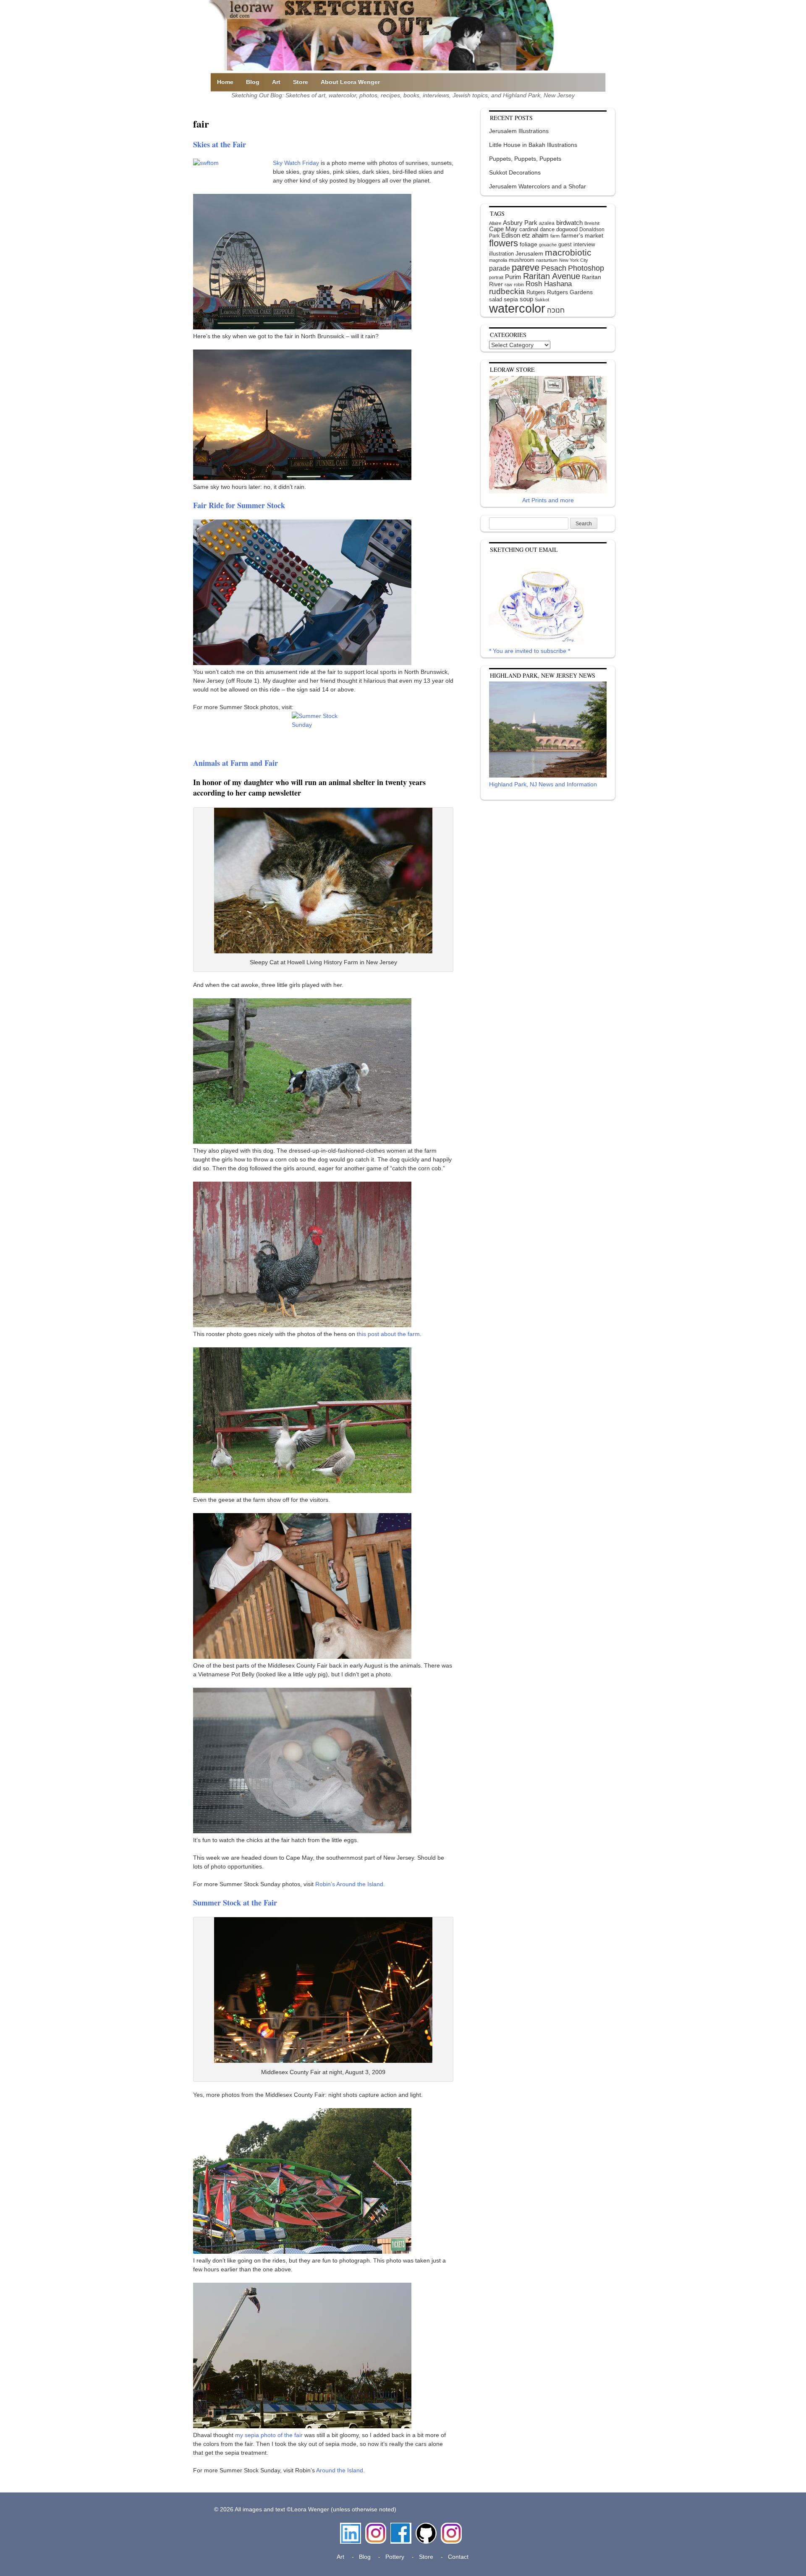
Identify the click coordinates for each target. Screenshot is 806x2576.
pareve (526, 268)
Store (301, 82)
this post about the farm (388, 1334)
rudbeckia (507, 291)
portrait (496, 277)
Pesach (554, 268)
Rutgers (536, 292)
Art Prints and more (548, 500)
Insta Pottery (450, 2531)
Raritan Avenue (552, 276)
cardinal (529, 229)
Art (276, 82)
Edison (511, 235)
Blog (253, 82)
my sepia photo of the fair (270, 2435)
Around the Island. (340, 2470)
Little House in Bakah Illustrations (533, 145)
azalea (547, 223)
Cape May (503, 229)
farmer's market (582, 236)
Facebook (401, 2527)
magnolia (498, 260)
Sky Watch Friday (296, 163)
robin (519, 284)
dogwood (567, 229)
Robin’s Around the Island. (350, 1884)
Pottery (395, 2557)
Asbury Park (520, 223)
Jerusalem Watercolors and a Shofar (538, 186)
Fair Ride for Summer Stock (239, 505)
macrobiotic (568, 252)
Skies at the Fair (220, 144)
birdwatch (569, 223)
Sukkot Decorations (515, 172)
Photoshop (586, 268)
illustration (501, 254)
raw (508, 284)
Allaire (495, 223)
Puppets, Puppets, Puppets (525, 159)
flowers (504, 243)
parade (500, 268)
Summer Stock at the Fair (235, 1903)
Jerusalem (529, 254)
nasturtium (547, 260)
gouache (548, 245)
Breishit (592, 223)
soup (526, 299)
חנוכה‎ (556, 310)
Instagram (376, 2527)
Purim (513, 277)
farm (555, 236)
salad (496, 299)
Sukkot (542, 300)
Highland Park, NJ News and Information (543, 784)
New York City (574, 260)
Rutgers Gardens (570, 292)
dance (547, 229)
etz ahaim (535, 235)
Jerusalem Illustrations (519, 131)
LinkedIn (351, 2527)
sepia (511, 299)
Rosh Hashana (549, 284)
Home (225, 82)
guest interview (577, 244)
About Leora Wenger (350, 82)
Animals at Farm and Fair (236, 763)
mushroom (522, 260)
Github (424, 2527)
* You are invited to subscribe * (530, 651)
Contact (458, 2557)
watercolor (517, 308)
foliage (529, 244)
